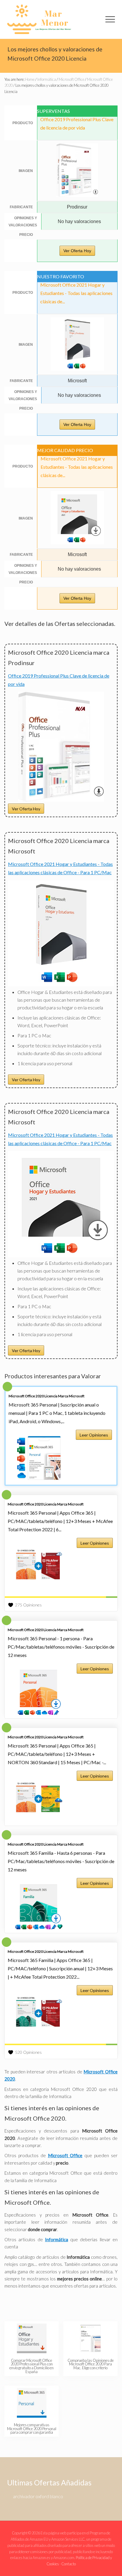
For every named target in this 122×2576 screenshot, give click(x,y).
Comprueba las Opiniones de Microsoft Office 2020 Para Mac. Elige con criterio (91, 2364)
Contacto (69, 2564)
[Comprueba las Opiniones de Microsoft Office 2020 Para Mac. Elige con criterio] (91, 2338)
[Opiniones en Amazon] (61, 1597)
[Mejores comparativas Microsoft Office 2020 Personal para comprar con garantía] (32, 2403)
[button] (110, 19)
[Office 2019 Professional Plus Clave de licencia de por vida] (61, 800)
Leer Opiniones (94, 1435)
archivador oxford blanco (38, 2496)
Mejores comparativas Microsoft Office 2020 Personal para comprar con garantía (32, 2429)
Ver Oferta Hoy (77, 251)
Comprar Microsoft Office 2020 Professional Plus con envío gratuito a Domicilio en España (32, 2366)
